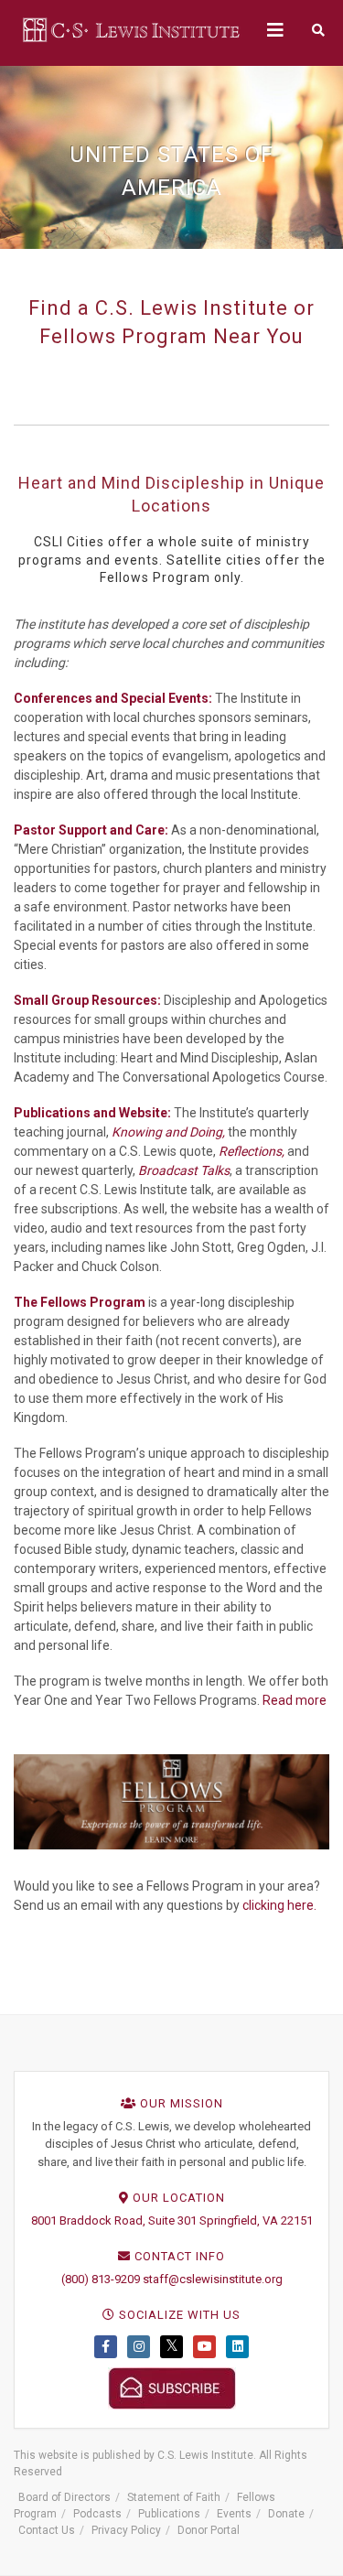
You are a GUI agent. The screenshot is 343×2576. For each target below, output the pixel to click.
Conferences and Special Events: (113, 698)
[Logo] (133, 29)
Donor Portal (209, 2530)
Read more (295, 1700)
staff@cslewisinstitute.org (213, 2279)
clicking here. (279, 1905)
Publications (169, 2514)
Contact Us (47, 2530)
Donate (286, 2514)
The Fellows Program (80, 1302)
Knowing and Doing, (168, 1132)
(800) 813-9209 (101, 2279)
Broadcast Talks (184, 1170)
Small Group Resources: (87, 1000)
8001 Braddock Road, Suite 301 (114, 2220)
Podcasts (97, 2514)
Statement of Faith (174, 2497)
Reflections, (252, 1151)
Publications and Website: (92, 1113)
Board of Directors (64, 2497)
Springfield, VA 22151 (256, 2220)
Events (234, 2514)
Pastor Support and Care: (91, 830)
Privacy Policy (126, 2530)
